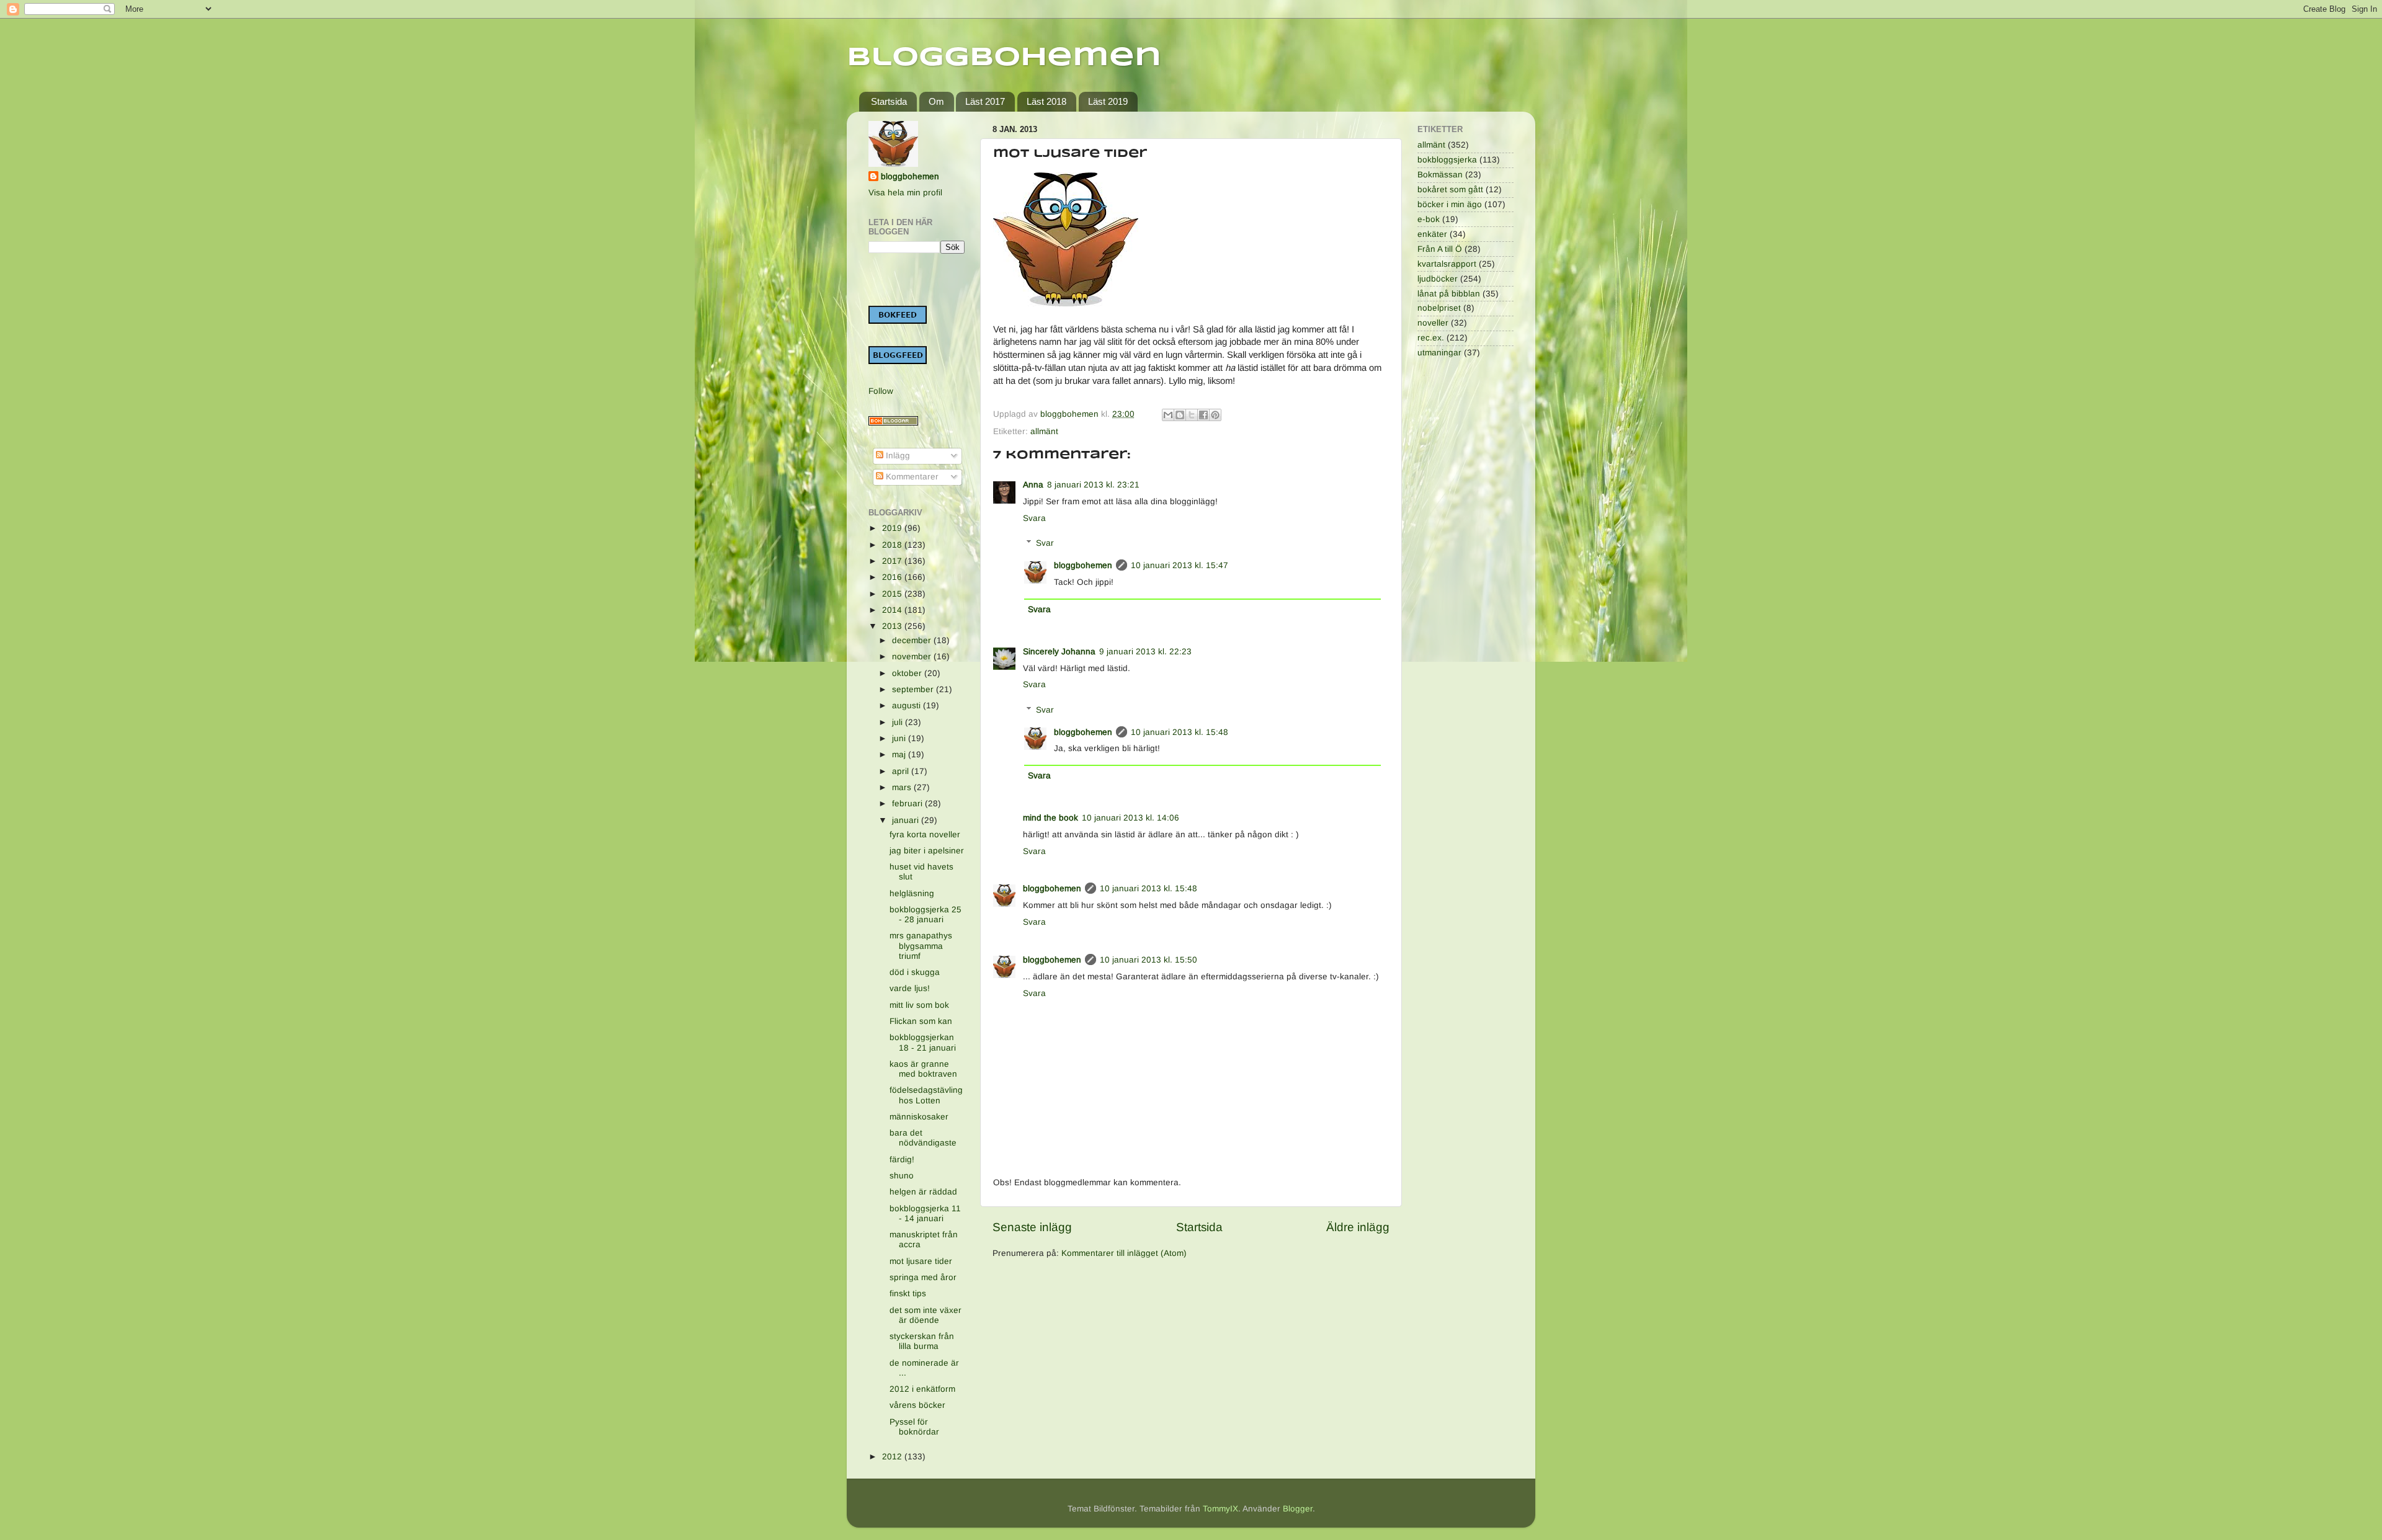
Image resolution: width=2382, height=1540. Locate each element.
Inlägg (897, 456)
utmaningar (1439, 353)
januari (907, 820)
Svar (1045, 543)
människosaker (919, 1117)
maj (900, 754)
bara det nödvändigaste (923, 1138)
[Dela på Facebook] (1203, 415)
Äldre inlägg (1358, 1227)
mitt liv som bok (919, 1005)
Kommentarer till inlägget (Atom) (1124, 1253)
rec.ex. (1431, 338)
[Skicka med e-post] (1168, 415)
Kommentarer (911, 477)
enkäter (1432, 234)
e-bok (1429, 219)
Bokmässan (1440, 175)
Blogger (1298, 1509)
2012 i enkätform (922, 1389)
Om (936, 101)
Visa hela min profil (905, 193)
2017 (893, 561)
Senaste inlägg (1032, 1227)
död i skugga (915, 972)
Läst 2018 (1046, 101)
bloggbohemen (1083, 565)
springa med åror (923, 1277)
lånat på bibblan (1449, 294)
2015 (893, 594)
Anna (1033, 485)
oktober (908, 673)
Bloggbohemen (1004, 58)
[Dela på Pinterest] (1215, 415)
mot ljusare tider (921, 1261)
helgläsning (912, 893)
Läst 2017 (985, 101)
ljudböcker (1438, 279)
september (914, 689)
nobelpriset (1439, 308)
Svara (1034, 518)
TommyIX (1220, 1509)
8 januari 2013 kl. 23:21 (1093, 485)
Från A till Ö (1440, 249)
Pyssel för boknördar (914, 1427)
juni (900, 738)
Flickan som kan (921, 1021)
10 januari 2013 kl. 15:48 (1180, 732)
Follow (881, 391)
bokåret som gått (1450, 189)
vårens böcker (917, 1405)
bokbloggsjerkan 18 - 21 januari (923, 1042)
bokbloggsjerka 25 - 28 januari (926, 915)
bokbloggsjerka (1447, 160)
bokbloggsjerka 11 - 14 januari (925, 1213)
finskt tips (908, 1293)
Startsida (889, 101)
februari (908, 803)
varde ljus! (910, 988)
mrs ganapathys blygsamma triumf (921, 946)
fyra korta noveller (925, 835)
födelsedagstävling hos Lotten (926, 1095)
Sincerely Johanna (1059, 652)
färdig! (902, 1159)
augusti (908, 705)
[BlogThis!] (1180, 415)
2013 (893, 626)
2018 (893, 545)
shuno (902, 1176)
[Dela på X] (1192, 415)
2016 (893, 577)
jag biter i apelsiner (927, 851)
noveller (1433, 323)
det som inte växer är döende (926, 1315)
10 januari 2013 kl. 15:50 (1149, 960)
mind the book (1050, 818)
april (902, 771)
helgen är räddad (923, 1192)
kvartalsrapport (1447, 264)
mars (903, 787)
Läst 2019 (1108, 101)
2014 (893, 610)
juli (899, 722)
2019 (893, 528)
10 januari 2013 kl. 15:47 (1180, 565)
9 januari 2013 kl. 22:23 (1145, 652)
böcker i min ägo (1450, 204)
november (913, 657)
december (913, 640)
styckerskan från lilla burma (922, 1341)
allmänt (1044, 431)
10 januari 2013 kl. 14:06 (1131, 818)
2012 (893, 1457)
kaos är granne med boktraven (923, 1069)
